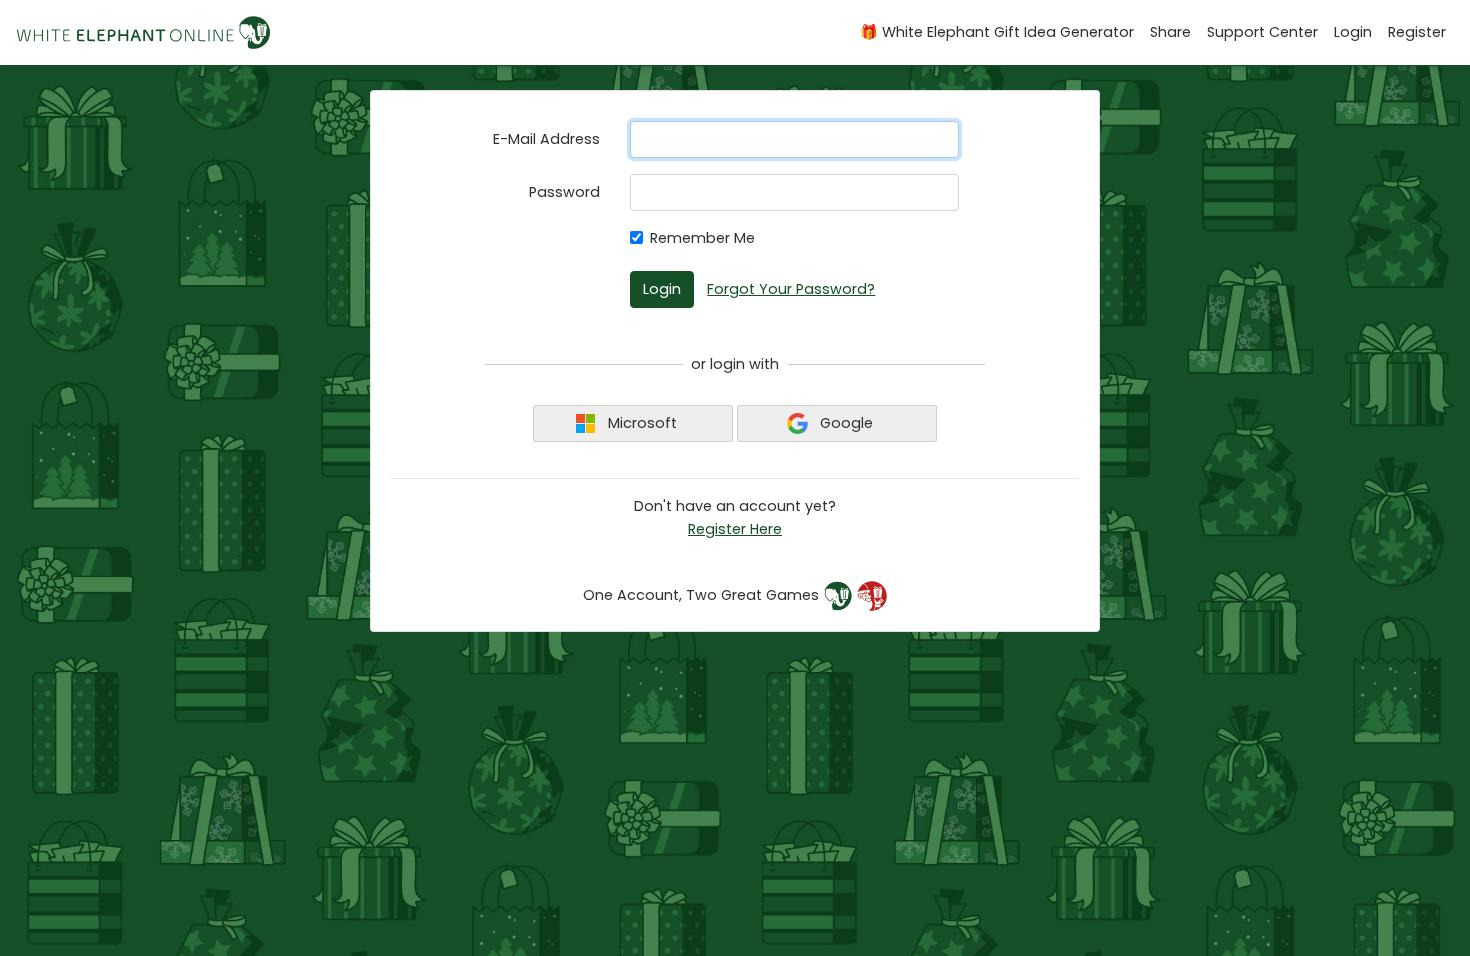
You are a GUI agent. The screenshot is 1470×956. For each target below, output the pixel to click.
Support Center (1262, 32)
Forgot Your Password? (791, 289)
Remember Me (702, 238)
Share (1170, 32)
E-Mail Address (546, 139)
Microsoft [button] (640, 423)
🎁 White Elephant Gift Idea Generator (997, 32)
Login (1353, 32)
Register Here (735, 529)
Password (564, 192)
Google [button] (844, 423)
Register (1417, 32)
